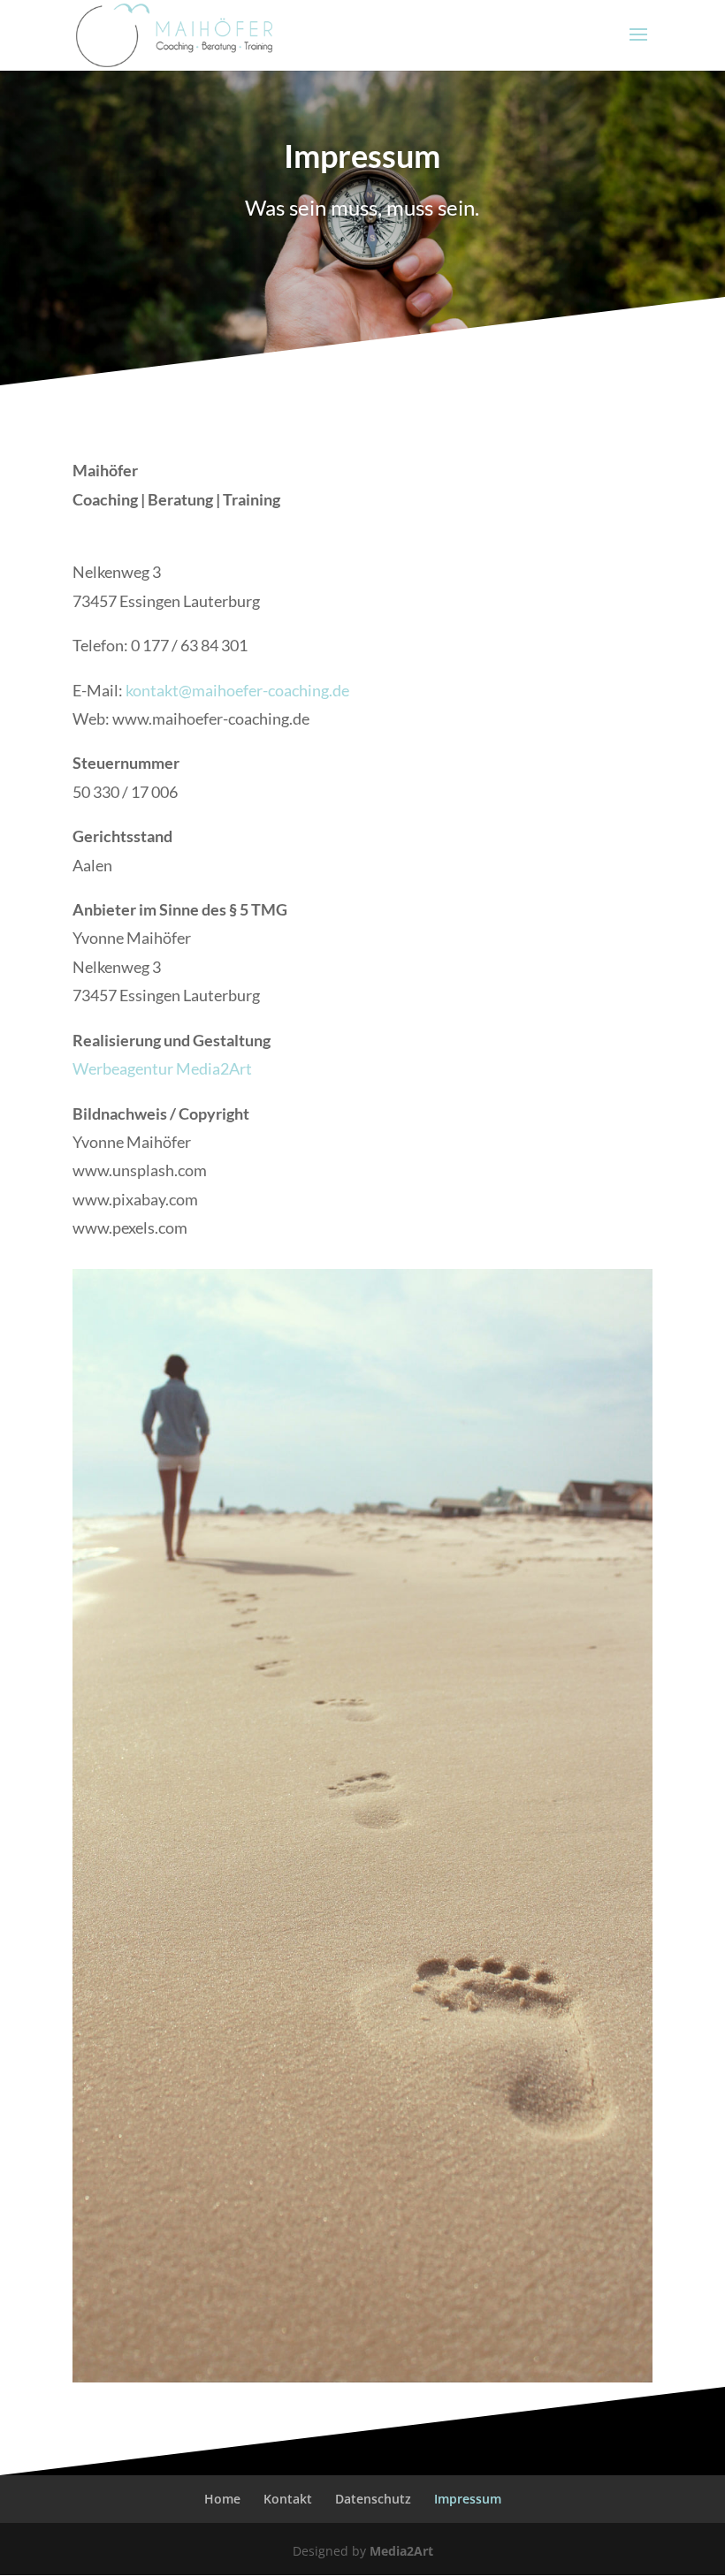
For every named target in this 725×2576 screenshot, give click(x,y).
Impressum (468, 2499)
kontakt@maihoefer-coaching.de (237, 690)
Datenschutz (373, 2499)
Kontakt (288, 2499)
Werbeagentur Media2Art (162, 1068)
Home (222, 2499)
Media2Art (401, 2551)
